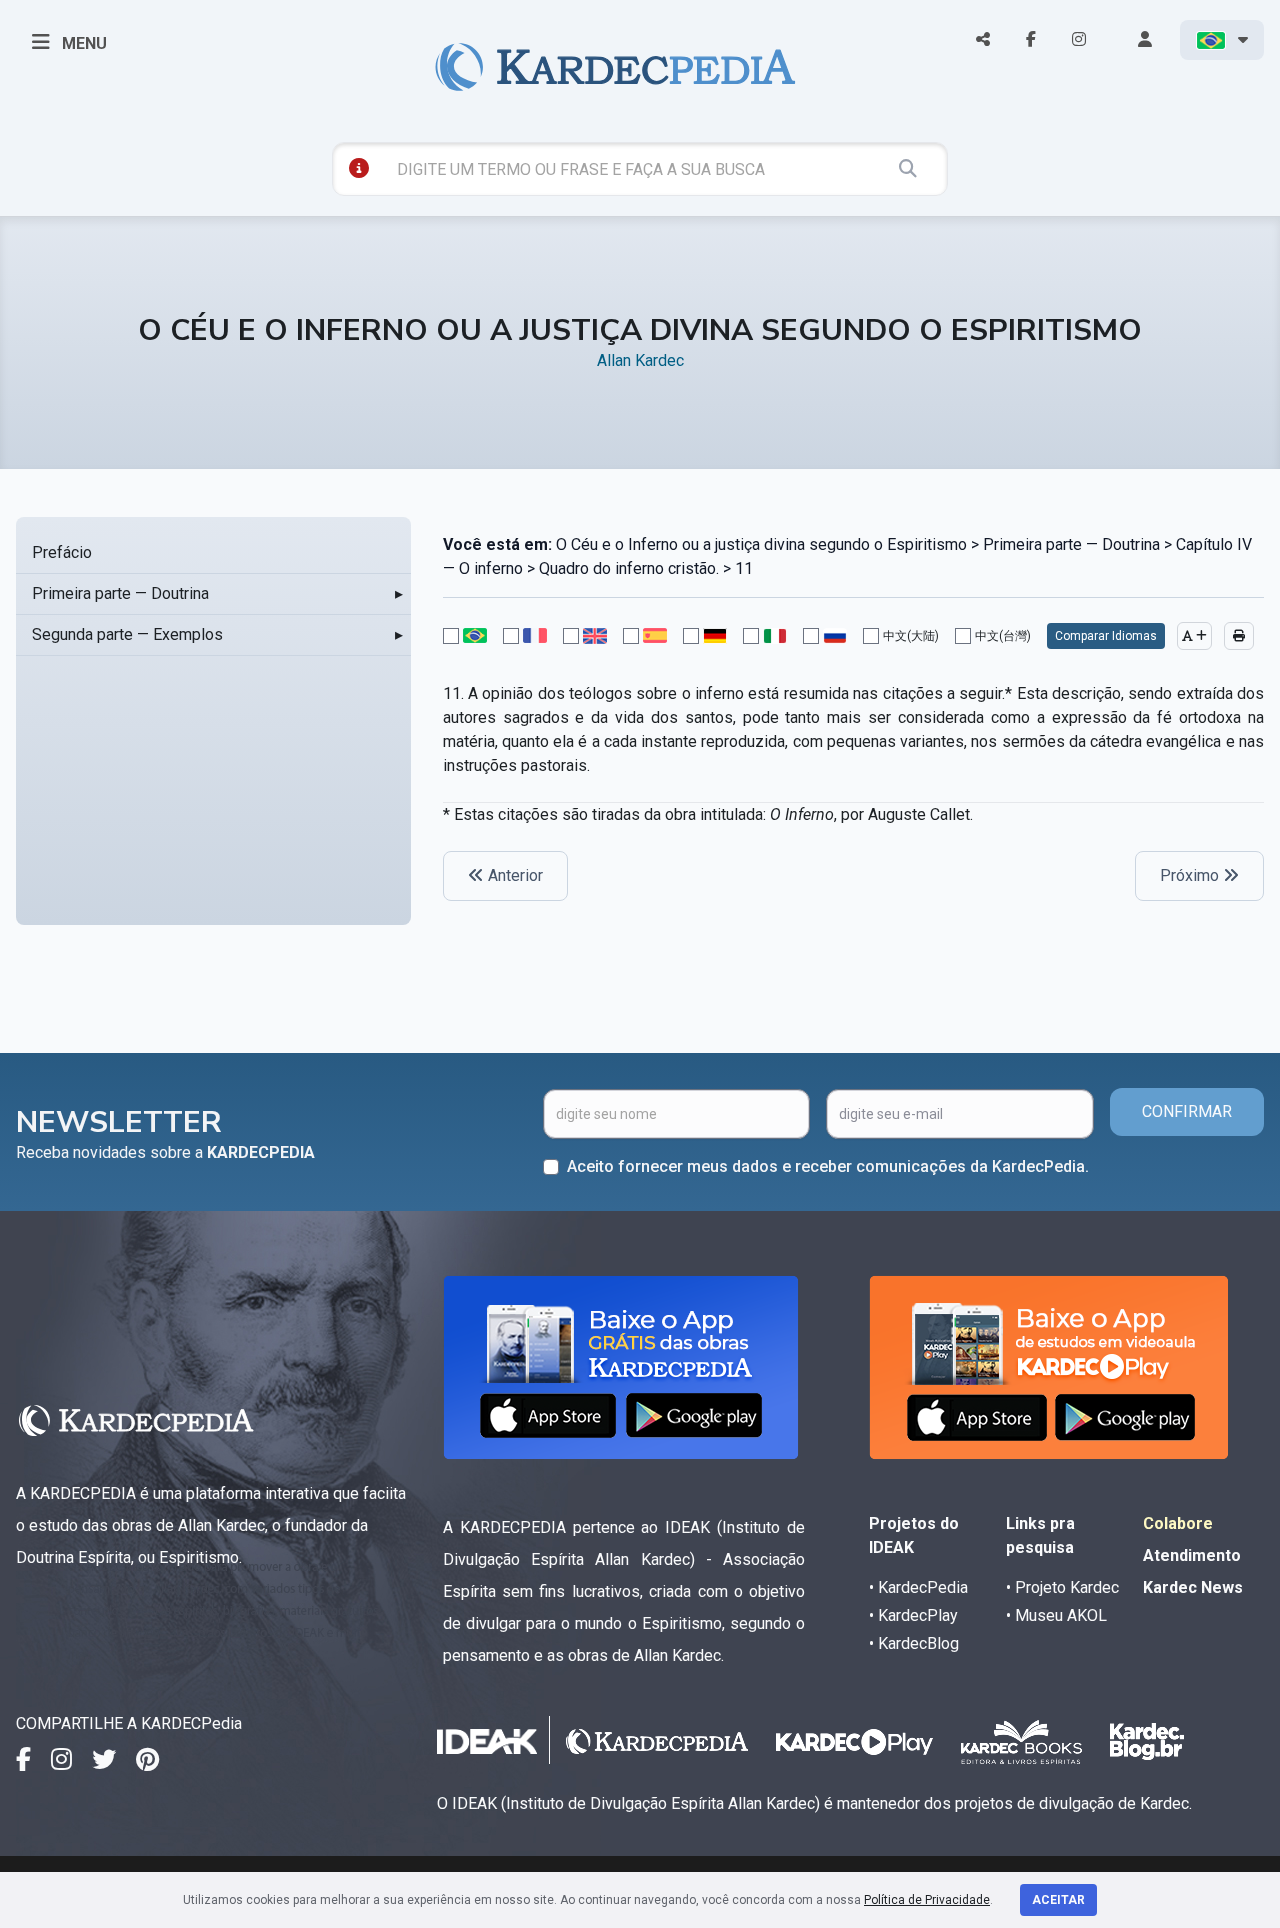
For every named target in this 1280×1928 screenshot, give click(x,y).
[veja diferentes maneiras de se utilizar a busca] (359, 168)
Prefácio (62, 552)
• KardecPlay (913, 1615)
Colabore (1178, 1523)
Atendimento (1192, 1555)
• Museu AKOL (1056, 1615)
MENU (82, 43)
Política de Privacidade (927, 1900)
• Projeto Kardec (1062, 1587)
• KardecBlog (914, 1643)
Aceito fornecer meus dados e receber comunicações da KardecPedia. (828, 1166)
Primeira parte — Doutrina (120, 593)
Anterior (513, 875)
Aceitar (1058, 1900)
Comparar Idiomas (1106, 636)
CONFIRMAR (1187, 1111)
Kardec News (1193, 1587)
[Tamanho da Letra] (1194, 636)
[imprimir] (1239, 636)
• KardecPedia (918, 1587)
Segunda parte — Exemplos (127, 634)
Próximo (1191, 875)
